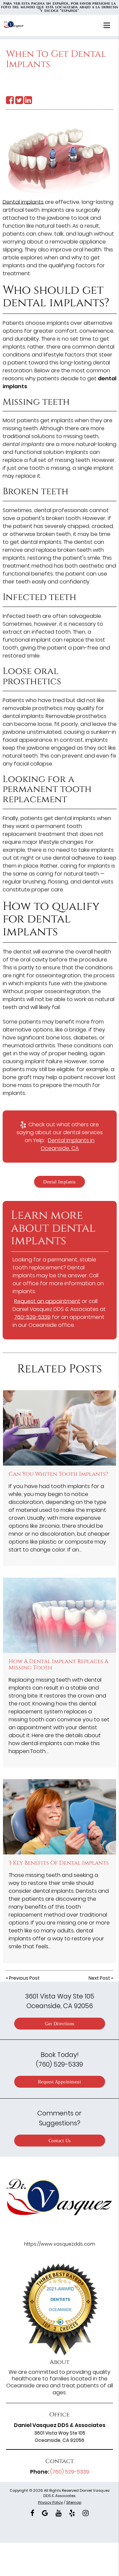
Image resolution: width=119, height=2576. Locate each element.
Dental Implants (59, 1182)
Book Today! (59, 2059)
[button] (109, 24)
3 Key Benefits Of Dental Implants (59, 1863)
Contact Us (60, 2141)
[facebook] (32, 2512)
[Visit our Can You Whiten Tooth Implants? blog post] (59, 1428)
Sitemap (74, 2502)
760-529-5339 (32, 1317)
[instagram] (86, 2512)
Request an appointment (47, 1301)
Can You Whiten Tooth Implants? (58, 1474)
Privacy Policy (50, 2502)
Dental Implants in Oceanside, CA (68, 1144)
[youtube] (59, 2512)
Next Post (99, 1978)
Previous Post (24, 1978)
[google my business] (45, 2512)
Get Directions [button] (60, 2024)
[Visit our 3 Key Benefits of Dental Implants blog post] (59, 1817)
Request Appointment (60, 2082)
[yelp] (72, 2512)
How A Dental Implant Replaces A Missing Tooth (59, 1664)
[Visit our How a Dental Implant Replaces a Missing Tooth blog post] (59, 1615)
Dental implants (23, 202)
